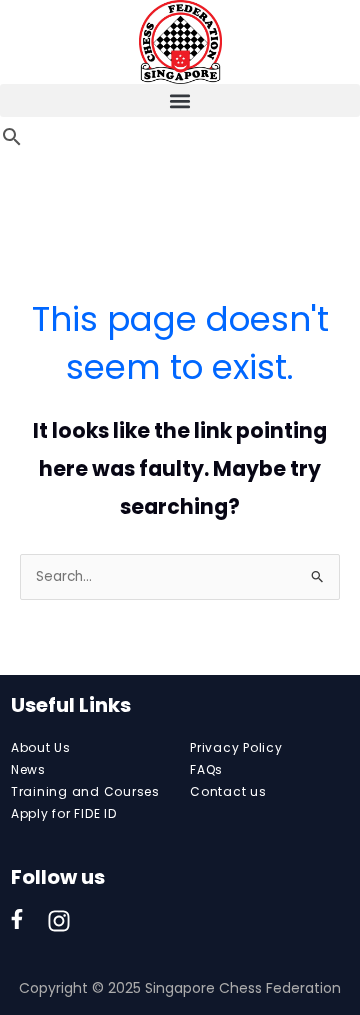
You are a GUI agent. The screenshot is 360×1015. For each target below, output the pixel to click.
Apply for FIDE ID (64, 813)
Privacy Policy (236, 747)
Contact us (228, 791)
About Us (41, 747)
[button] (180, 100)
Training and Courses (85, 791)
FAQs (206, 769)
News (28, 769)
